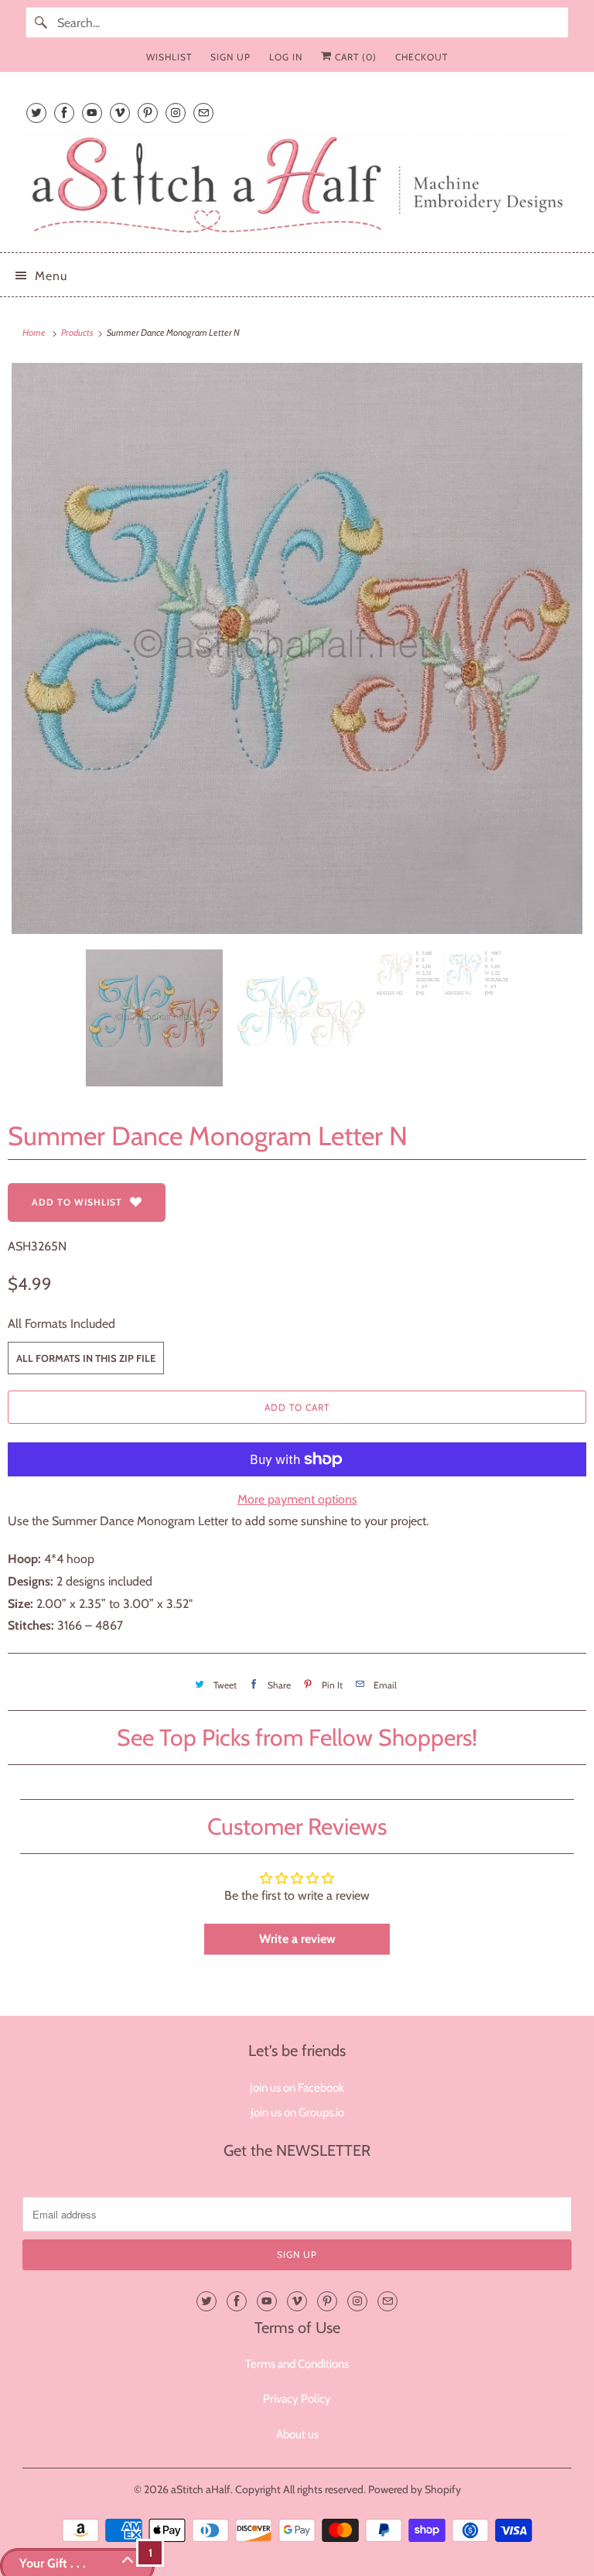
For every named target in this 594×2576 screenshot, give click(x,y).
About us (297, 2434)
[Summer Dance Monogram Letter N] (297, 648)
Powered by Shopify (415, 2489)
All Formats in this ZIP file (86, 1358)
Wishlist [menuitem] (169, 57)
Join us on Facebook (297, 2088)
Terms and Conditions (297, 2364)
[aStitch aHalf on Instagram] (176, 113)
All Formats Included (61, 1324)
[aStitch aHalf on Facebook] (64, 113)
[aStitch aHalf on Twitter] (36, 113)
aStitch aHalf (201, 2489)
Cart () (354, 57)
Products (78, 332)
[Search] (41, 22)
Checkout (422, 57)
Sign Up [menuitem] (230, 57)
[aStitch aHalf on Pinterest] (148, 113)
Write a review (297, 1939)
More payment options (297, 1499)
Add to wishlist (77, 1202)
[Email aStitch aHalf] (203, 113)
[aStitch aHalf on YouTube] (92, 113)
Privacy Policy (297, 2399)
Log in (286, 57)
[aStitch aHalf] (297, 185)
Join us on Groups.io (297, 2112)
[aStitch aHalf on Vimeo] (120, 113)
